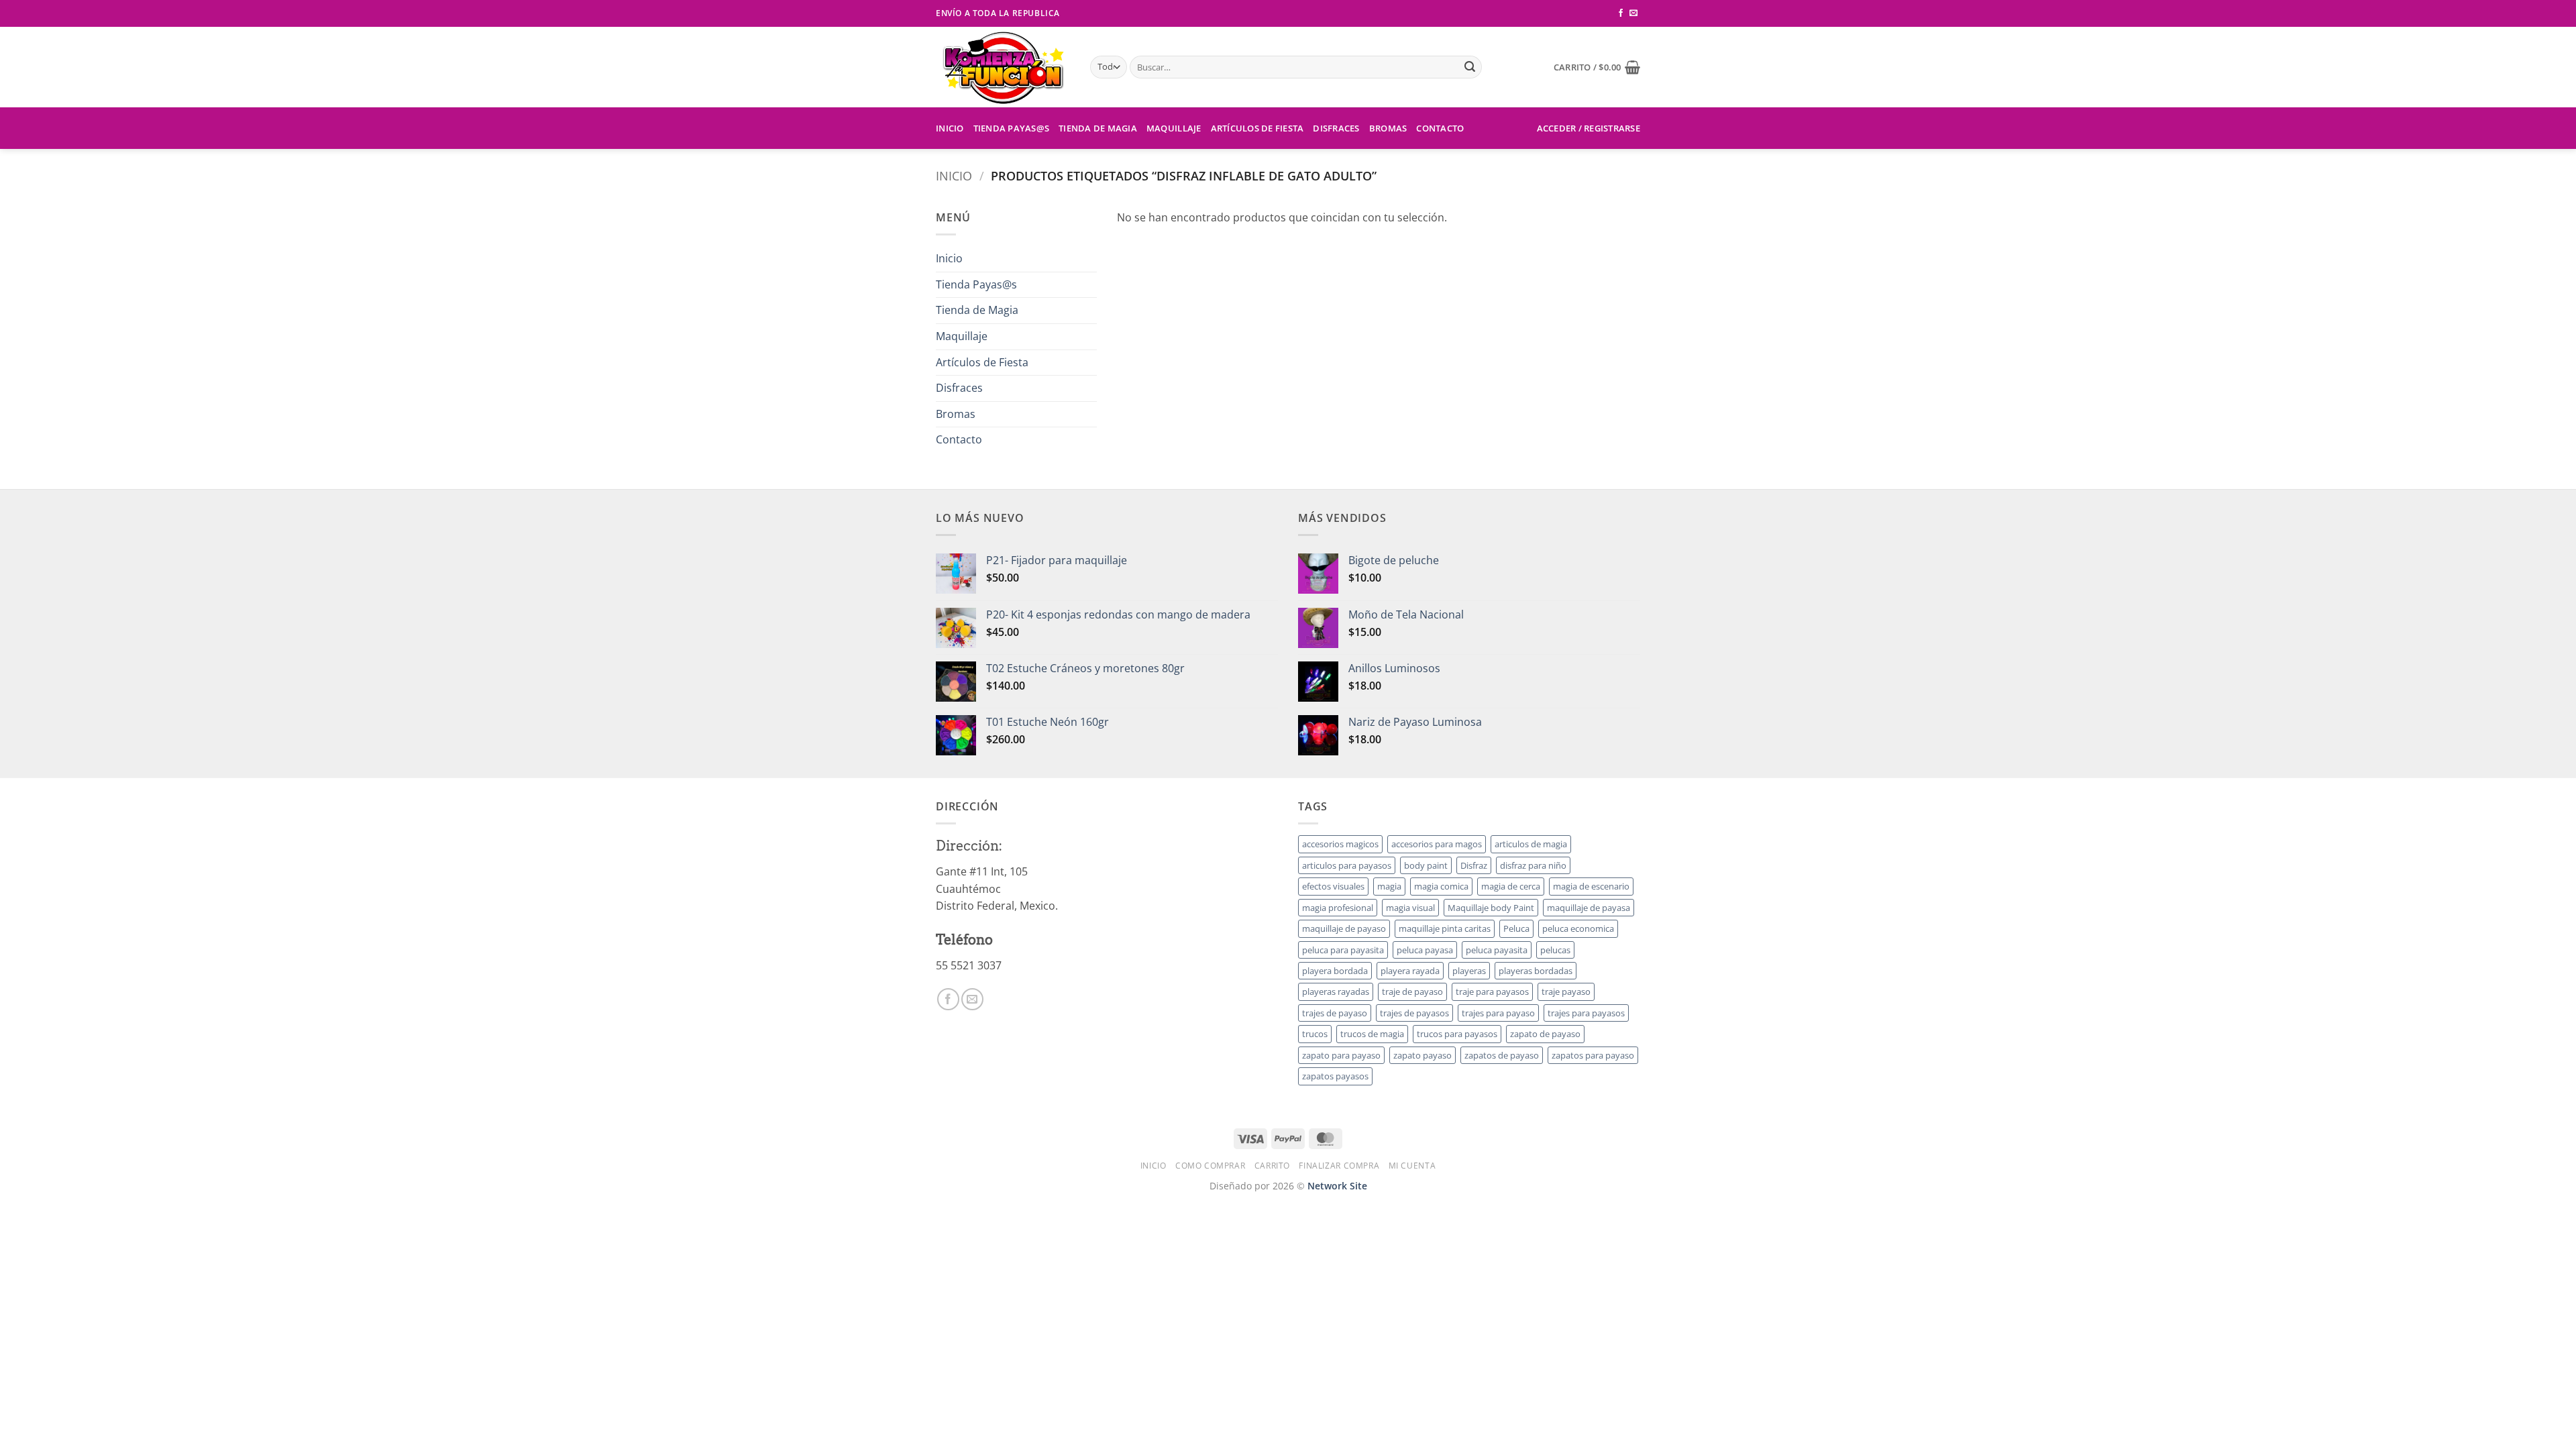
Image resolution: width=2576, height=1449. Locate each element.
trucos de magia (1372, 1034)
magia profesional (1338, 908)
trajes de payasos (1414, 1013)
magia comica (1441, 886)
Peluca (1516, 928)
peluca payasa (1425, 950)
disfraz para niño (1533, 865)
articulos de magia (1531, 844)
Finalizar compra (1339, 1166)
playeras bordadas (1536, 971)
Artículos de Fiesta (1257, 128)
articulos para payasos (1347, 865)
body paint (1426, 865)
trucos (1315, 1034)
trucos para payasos (1457, 1034)
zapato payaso (1423, 1055)
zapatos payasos (1335, 1076)
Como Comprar (1210, 1166)
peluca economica (1578, 928)
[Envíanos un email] (1633, 13)
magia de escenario (1591, 886)
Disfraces (1336, 128)
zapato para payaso (1341, 1055)
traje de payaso (1412, 991)
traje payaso (1566, 991)
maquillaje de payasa (1589, 908)
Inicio (950, 128)
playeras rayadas (1336, 991)
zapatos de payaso (1502, 1055)
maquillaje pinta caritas (1445, 928)
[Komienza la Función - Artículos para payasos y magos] (1003, 67)
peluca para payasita (1343, 950)
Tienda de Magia (1098, 128)
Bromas (1388, 128)
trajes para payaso (1498, 1013)
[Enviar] (1470, 67)
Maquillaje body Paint (1491, 908)
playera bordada (1335, 971)
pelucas (1555, 950)
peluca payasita (1497, 950)
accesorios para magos (1437, 844)
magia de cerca (1511, 886)
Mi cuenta (1412, 1166)
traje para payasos (1492, 991)
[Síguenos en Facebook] (1621, 13)
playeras (1469, 971)
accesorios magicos (1340, 844)
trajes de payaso (1335, 1013)
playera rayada (1410, 971)
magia (1389, 886)
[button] (1597, 67)
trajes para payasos (1586, 1013)
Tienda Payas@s (1012, 128)
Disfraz (1474, 865)
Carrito (1272, 1166)
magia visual (1410, 908)
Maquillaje (1174, 128)
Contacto (1440, 128)
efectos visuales (1333, 886)
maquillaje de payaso (1344, 928)
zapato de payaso (1545, 1034)
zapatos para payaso (1593, 1055)
